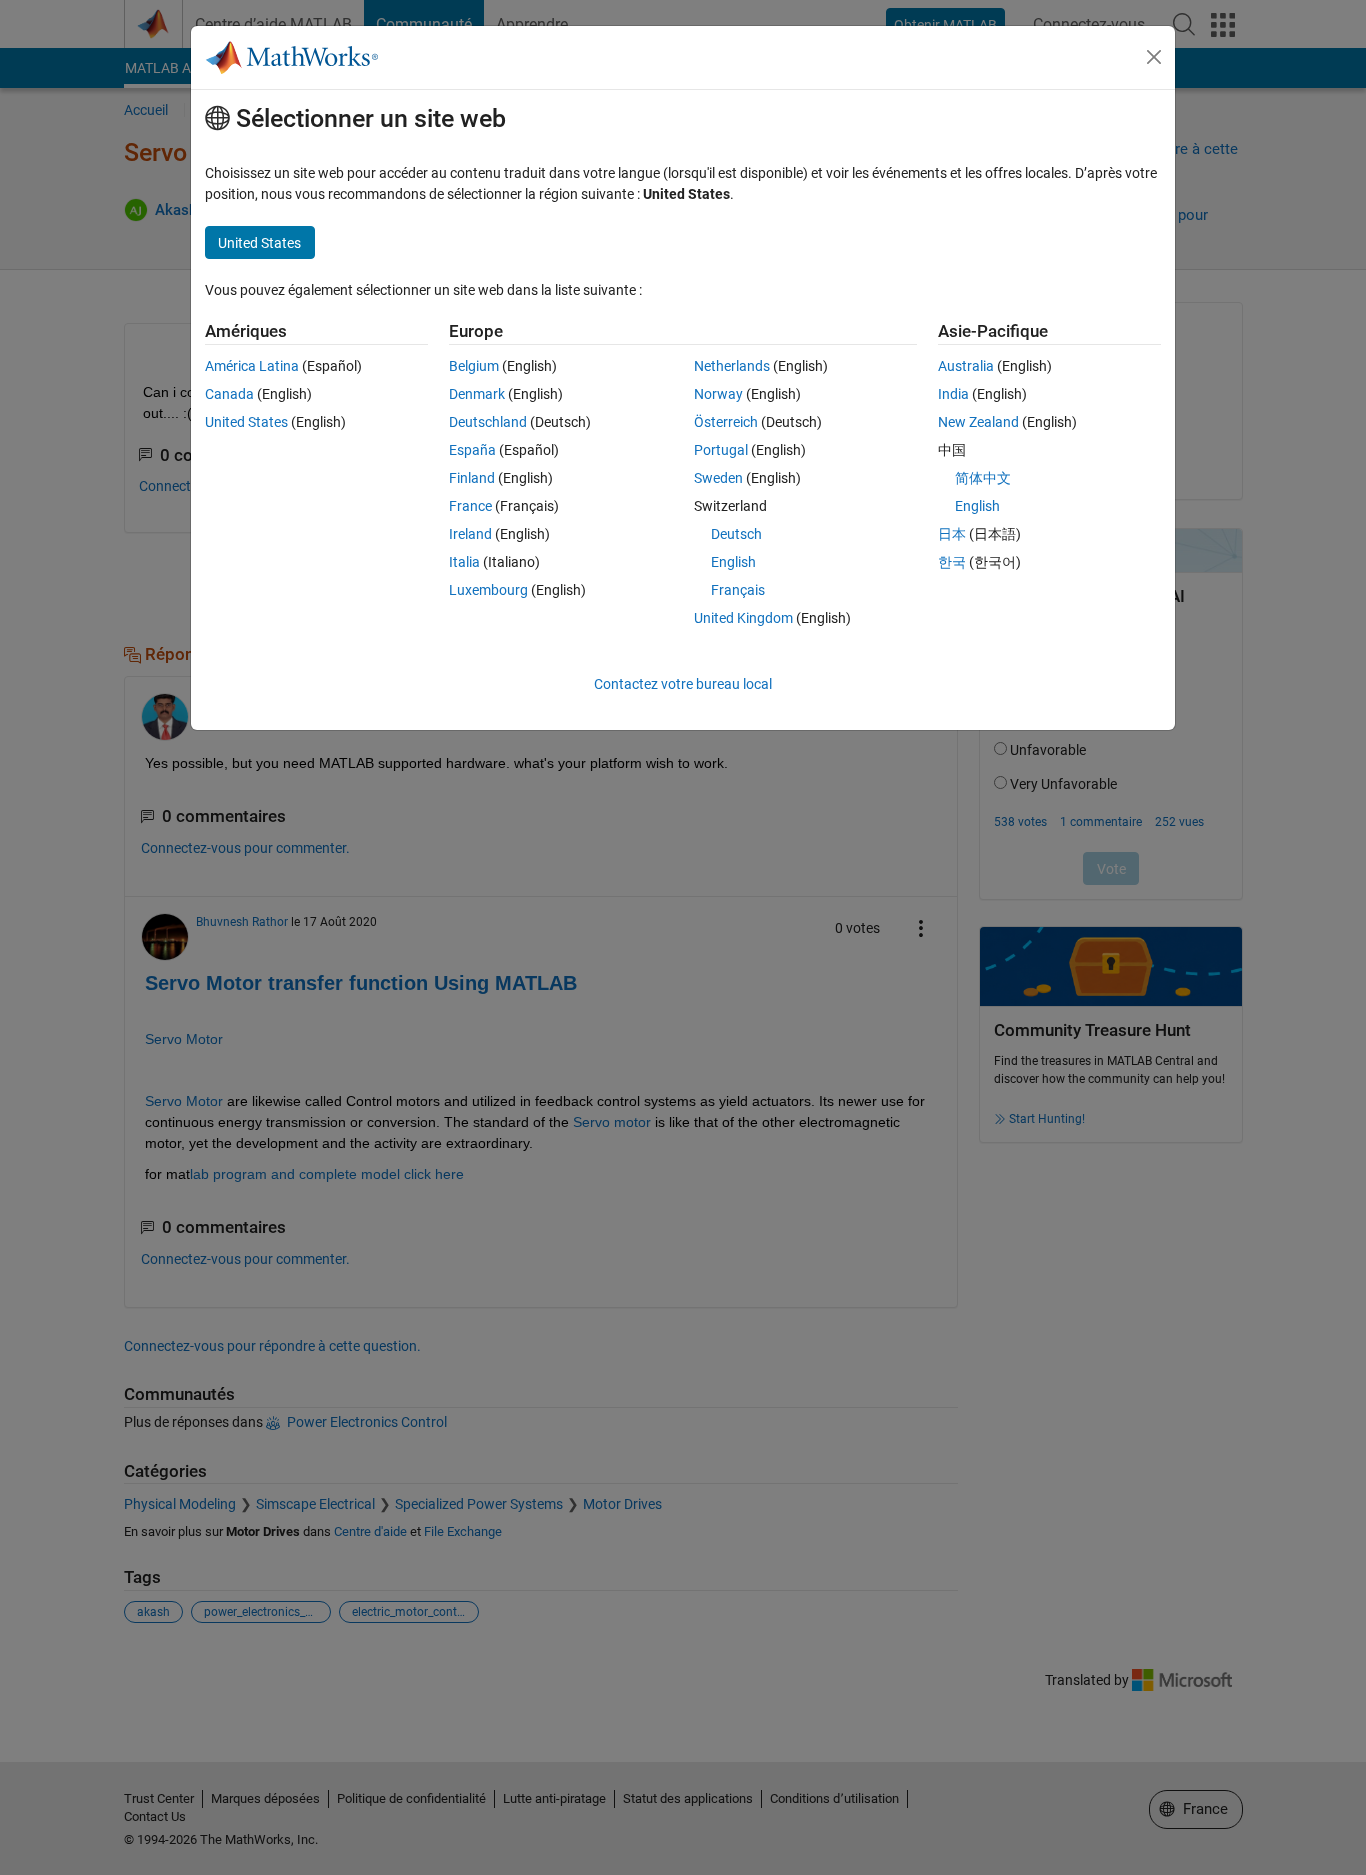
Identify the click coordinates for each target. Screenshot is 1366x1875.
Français (738, 590)
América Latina (252, 366)
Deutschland (488, 422)
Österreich (726, 422)
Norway (718, 394)
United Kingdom (743, 618)
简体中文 (983, 478)
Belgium (474, 366)
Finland (472, 478)
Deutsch (736, 534)
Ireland (470, 534)
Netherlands (732, 366)
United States (246, 422)
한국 (952, 562)
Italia (464, 562)
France (470, 506)
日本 (952, 534)
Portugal (721, 450)
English (733, 562)
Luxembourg (488, 590)
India (953, 394)
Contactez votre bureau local (683, 684)
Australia (966, 366)
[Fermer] (1154, 57)
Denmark (477, 394)
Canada (229, 394)
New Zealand (978, 422)
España (472, 450)
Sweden (718, 478)
